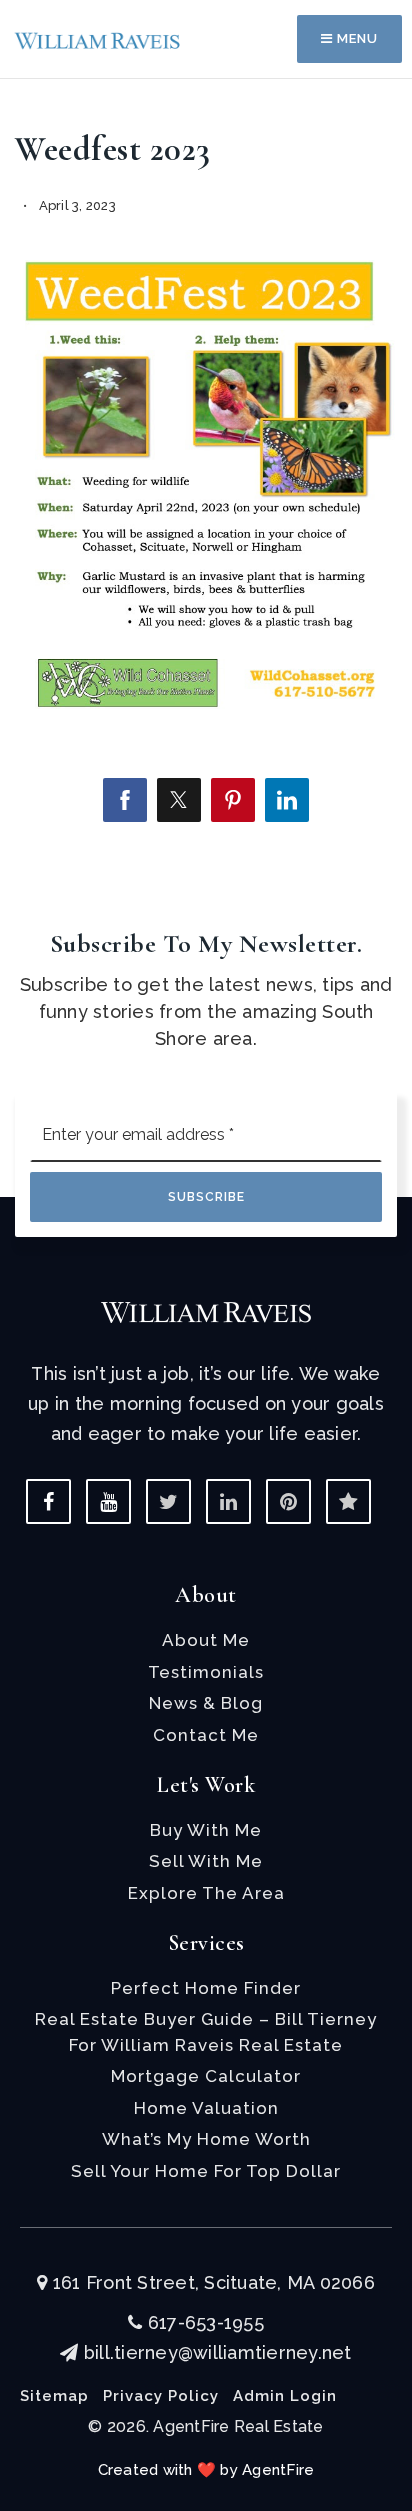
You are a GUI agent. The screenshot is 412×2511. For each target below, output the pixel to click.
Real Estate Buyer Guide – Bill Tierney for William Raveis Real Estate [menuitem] (206, 2032)
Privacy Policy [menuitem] (161, 2396)
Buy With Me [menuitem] (206, 1830)
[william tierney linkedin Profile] (228, 1501)
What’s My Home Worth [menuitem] (206, 2139)
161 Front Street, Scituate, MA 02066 (211, 2282)
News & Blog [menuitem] (206, 1703)
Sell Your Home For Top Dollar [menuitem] (206, 2171)
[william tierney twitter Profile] (168, 1501)
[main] (206, 438)
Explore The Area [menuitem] (206, 1893)
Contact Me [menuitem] (206, 1735)
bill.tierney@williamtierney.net (217, 2352)
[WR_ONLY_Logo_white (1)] (206, 1310)
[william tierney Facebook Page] (48, 1501)
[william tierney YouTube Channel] (108, 1501)
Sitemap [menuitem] (54, 2396)
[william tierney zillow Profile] (348, 1501)
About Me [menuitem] (206, 1640)
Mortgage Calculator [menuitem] (206, 2076)
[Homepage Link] (98, 38)
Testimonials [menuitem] (206, 1672)
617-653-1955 (203, 2322)
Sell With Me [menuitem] (206, 1861)
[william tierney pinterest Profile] (288, 1501)
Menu (355, 38)
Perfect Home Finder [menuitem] (206, 1988)
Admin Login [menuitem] (285, 2396)
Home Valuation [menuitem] (206, 2108)
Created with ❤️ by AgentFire (206, 2470)
